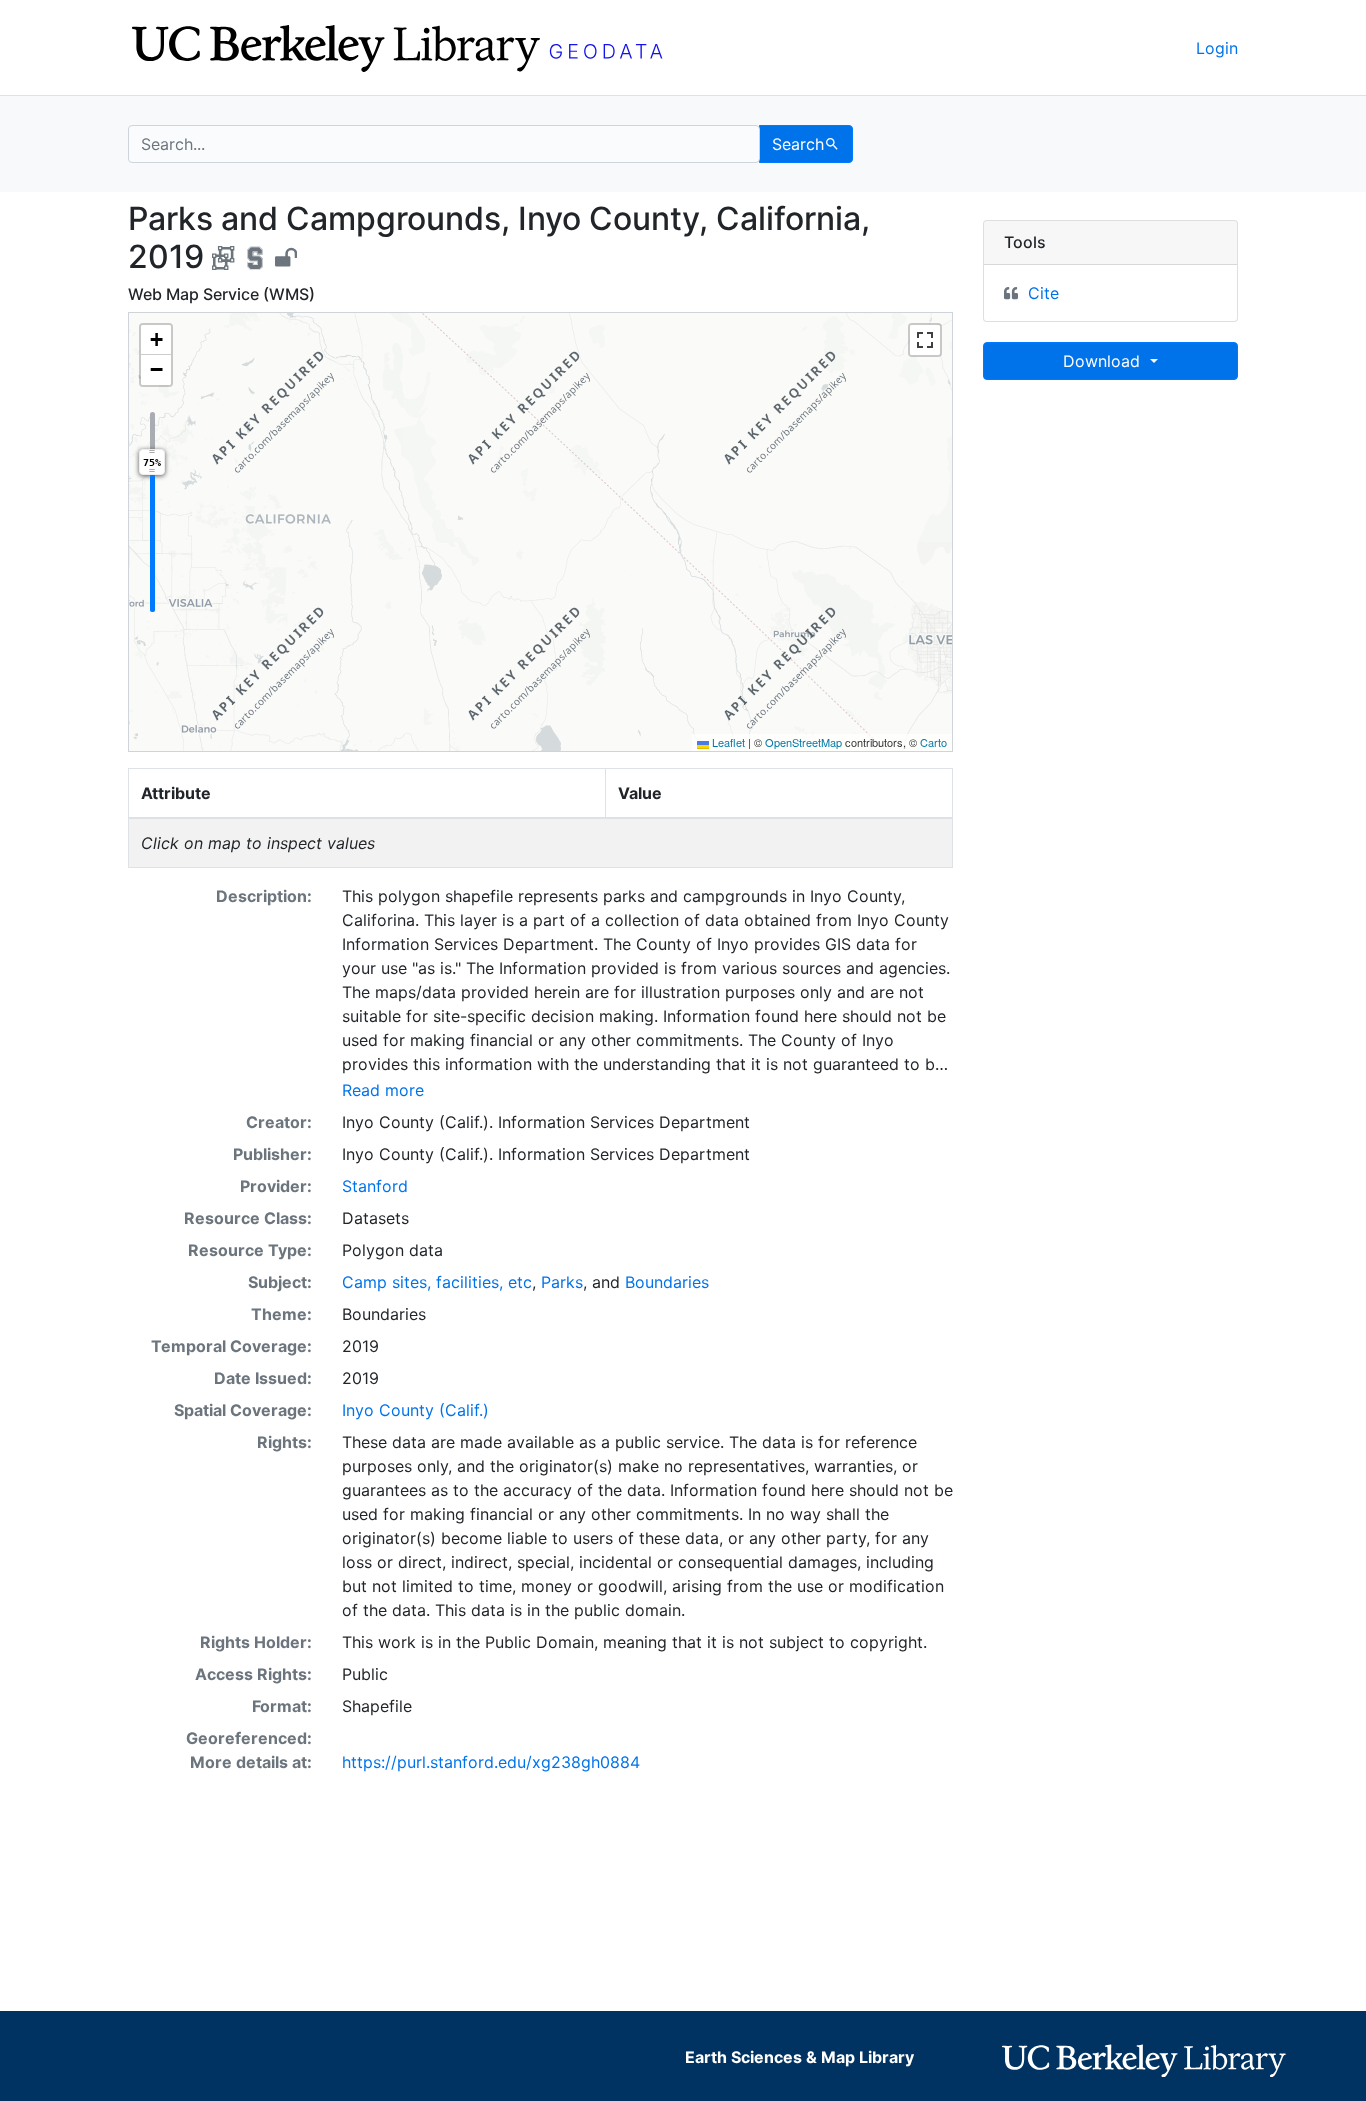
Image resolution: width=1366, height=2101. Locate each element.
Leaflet (727, 742)
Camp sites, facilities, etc (437, 1282)
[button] (156, 340)
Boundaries (667, 1282)
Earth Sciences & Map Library (799, 2057)
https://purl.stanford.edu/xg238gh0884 (491, 1762)
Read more (383, 1090)
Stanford (375, 1186)
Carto (933, 742)
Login (1217, 48)
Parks (562, 1282)
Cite (1043, 293)
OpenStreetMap (803, 742)
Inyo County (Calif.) (415, 1410)
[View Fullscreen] (925, 340)
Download (1104, 361)
